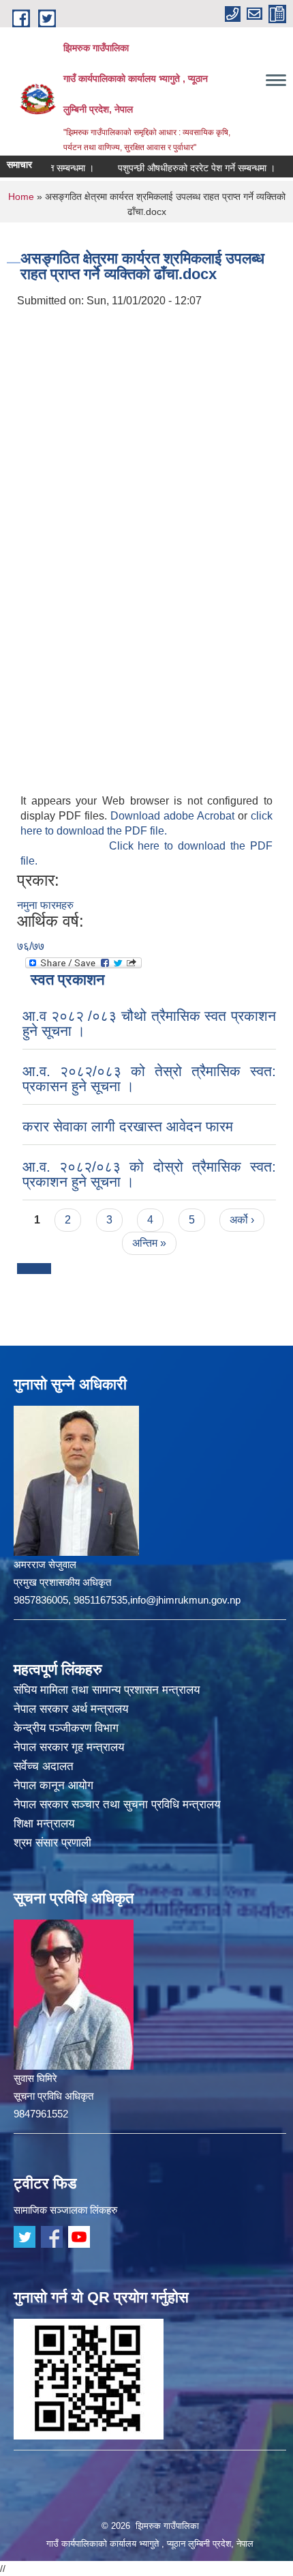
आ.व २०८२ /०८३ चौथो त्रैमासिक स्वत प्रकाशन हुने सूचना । (149, 1023)
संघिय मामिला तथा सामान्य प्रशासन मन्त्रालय (107, 1690)
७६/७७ (31, 946)
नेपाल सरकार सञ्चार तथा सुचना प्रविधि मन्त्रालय (117, 1805)
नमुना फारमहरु (45, 905)
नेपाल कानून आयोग (53, 1785)
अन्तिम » (149, 1243)
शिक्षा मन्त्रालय (44, 1824)
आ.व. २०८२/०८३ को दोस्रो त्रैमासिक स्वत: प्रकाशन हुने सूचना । (149, 1174)
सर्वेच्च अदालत (44, 1766)
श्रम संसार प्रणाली (52, 1843)
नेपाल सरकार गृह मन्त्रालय (69, 1747)
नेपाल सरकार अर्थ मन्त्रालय (71, 1709)
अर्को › (242, 1220)
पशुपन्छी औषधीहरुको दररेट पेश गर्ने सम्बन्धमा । (177, 168)
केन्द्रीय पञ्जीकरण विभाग (66, 1728)
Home (21, 197)
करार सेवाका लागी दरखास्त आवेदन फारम (128, 1126)
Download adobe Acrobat (174, 816)
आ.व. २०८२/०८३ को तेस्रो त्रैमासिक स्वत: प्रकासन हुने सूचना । (149, 1079)
